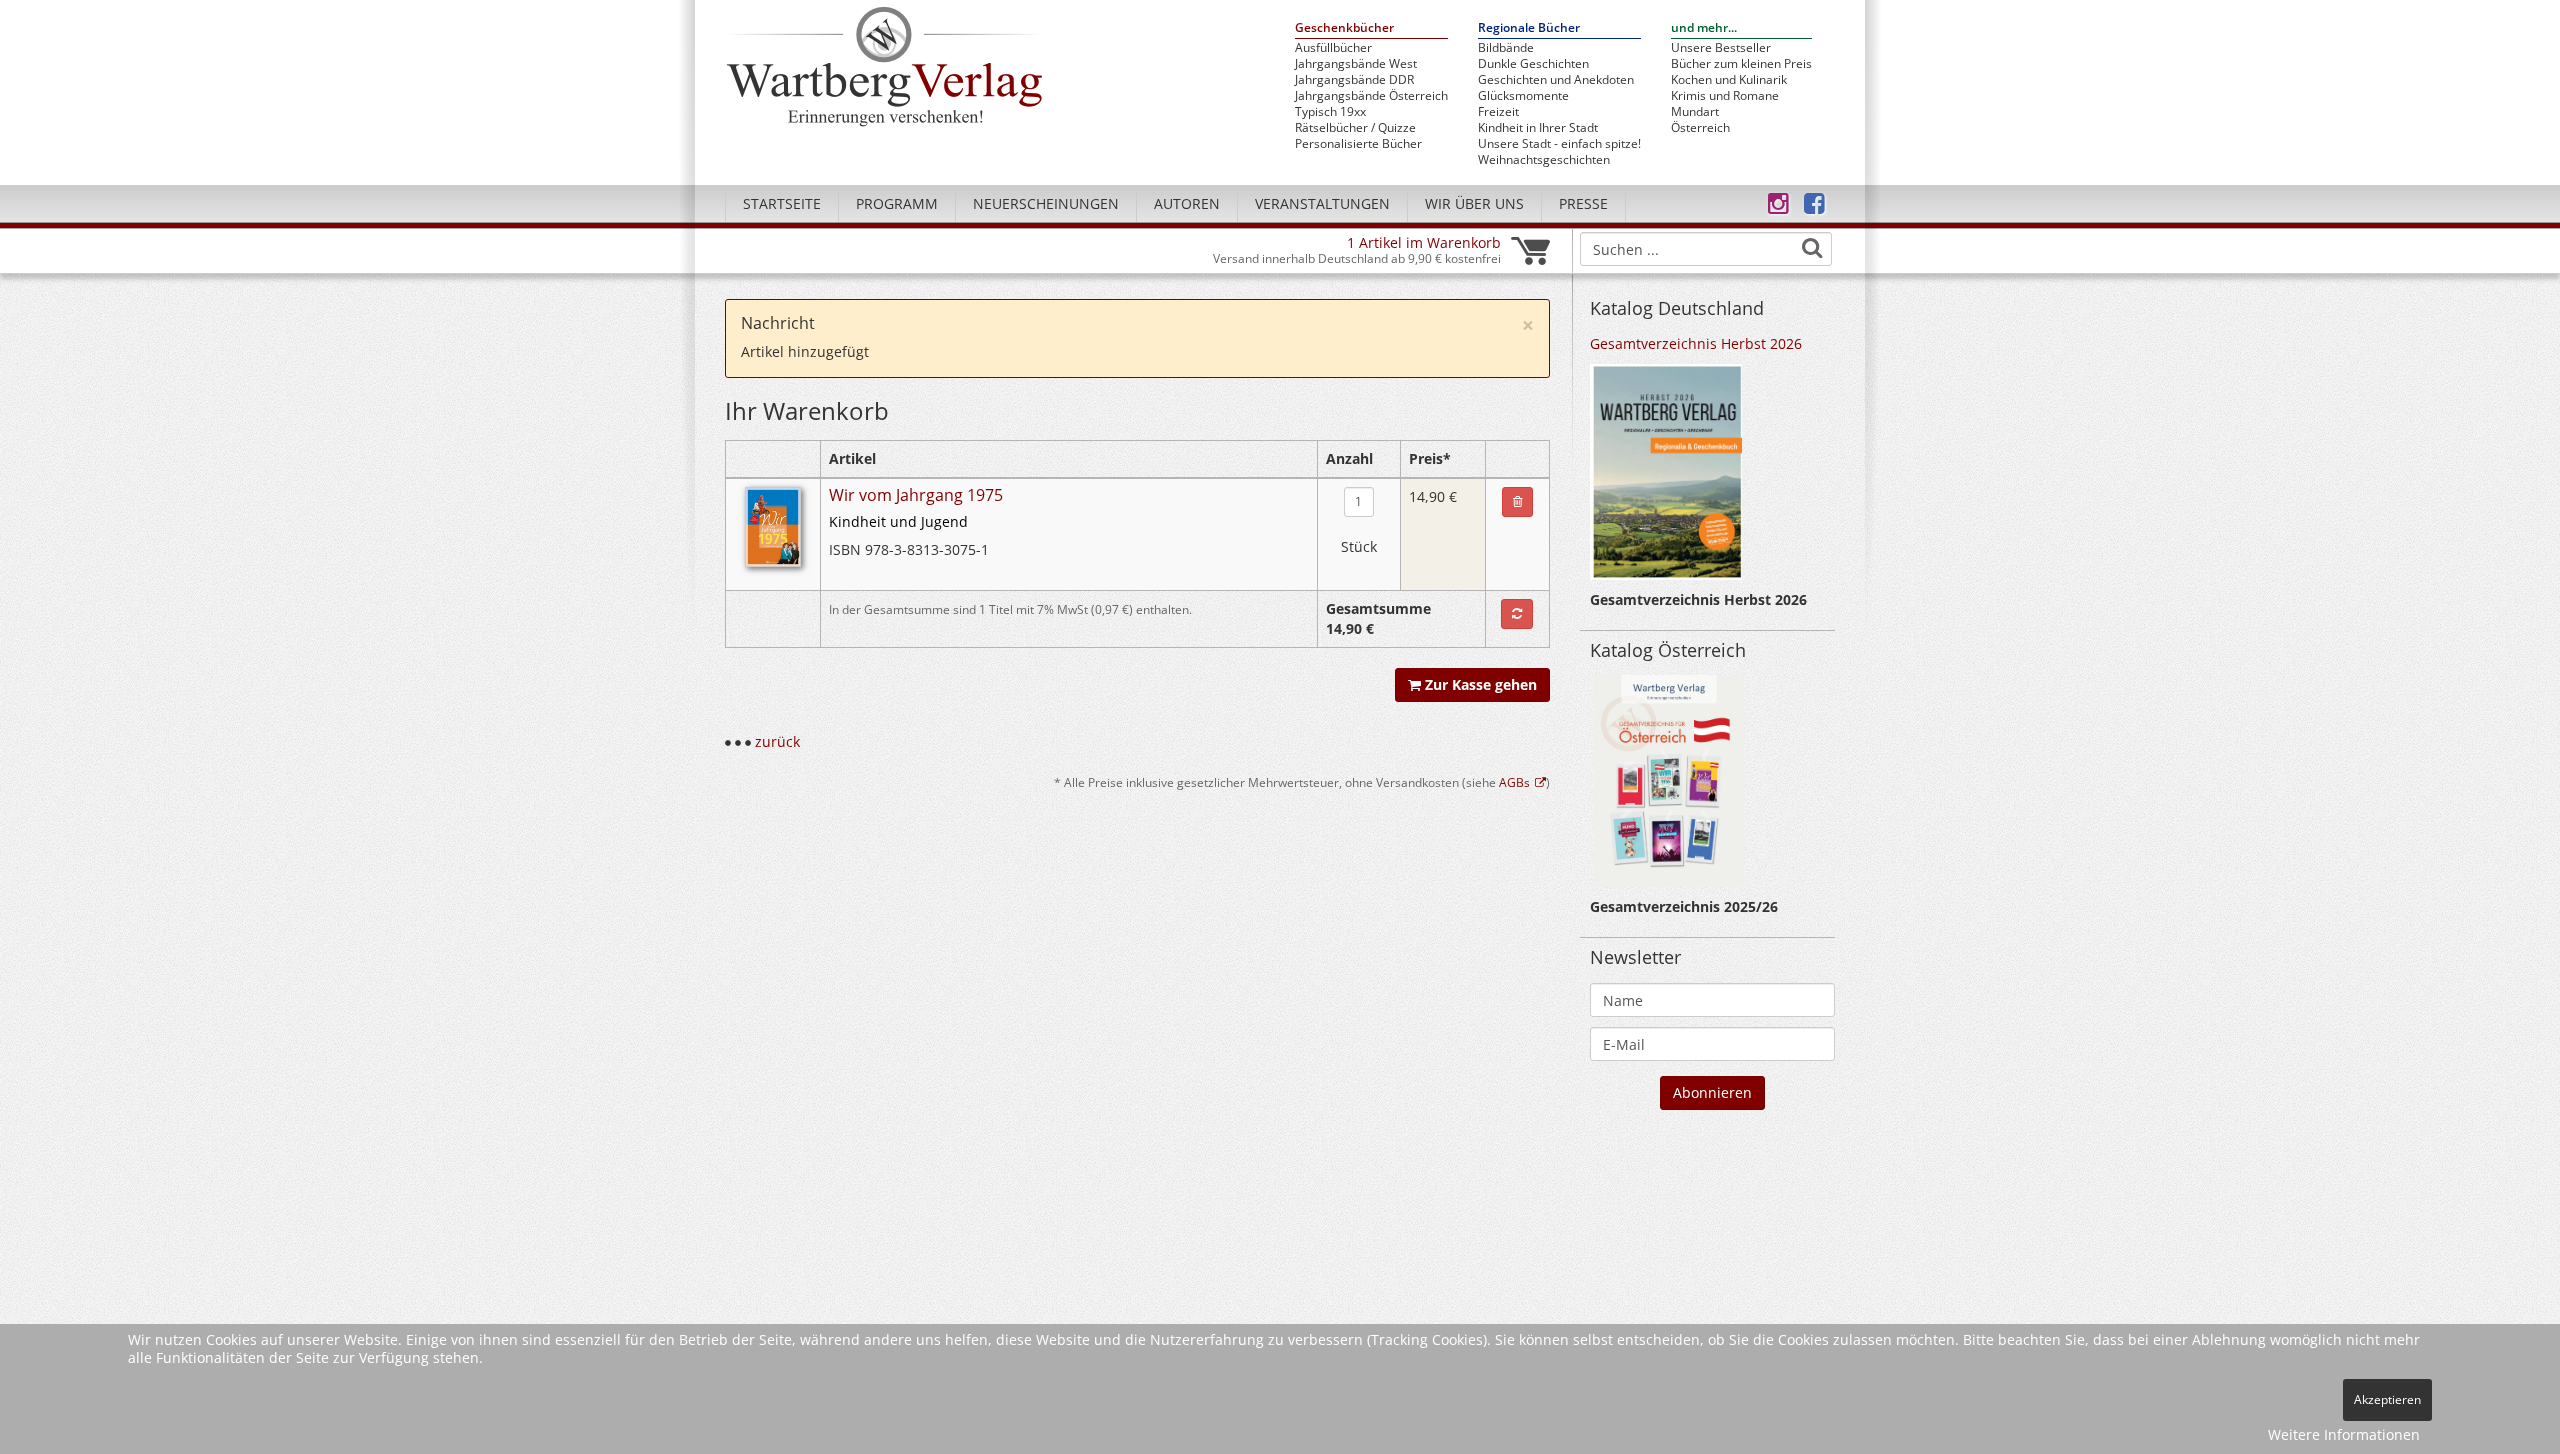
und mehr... (1704, 28)
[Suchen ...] (1812, 248)
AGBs (1514, 782)
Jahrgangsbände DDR (1354, 80)
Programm (897, 203)
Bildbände (1506, 48)
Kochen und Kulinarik (1729, 80)
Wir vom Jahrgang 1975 (916, 495)
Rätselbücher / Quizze (1355, 128)
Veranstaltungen (1322, 203)
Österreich (1700, 128)
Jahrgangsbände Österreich (1371, 96)
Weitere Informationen (2344, 1434)
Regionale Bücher (1529, 28)
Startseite (782, 203)
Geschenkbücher (1344, 28)
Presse (1583, 203)
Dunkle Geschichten (1533, 64)
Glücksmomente (1523, 96)
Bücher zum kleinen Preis (1741, 64)
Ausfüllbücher (1333, 48)
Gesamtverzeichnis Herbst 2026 (1696, 343)
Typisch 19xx (1330, 112)
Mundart (1695, 112)
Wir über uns (1474, 203)
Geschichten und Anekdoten (1556, 80)
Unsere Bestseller (1721, 48)
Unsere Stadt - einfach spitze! (1559, 144)
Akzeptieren (2387, 1399)
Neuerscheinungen (1046, 203)
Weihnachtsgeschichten (1544, 160)
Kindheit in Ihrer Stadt (1538, 128)
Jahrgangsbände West (1356, 64)
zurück (777, 741)
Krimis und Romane (1725, 96)
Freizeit (1498, 112)
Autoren (1187, 203)
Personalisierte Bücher (1358, 144)
